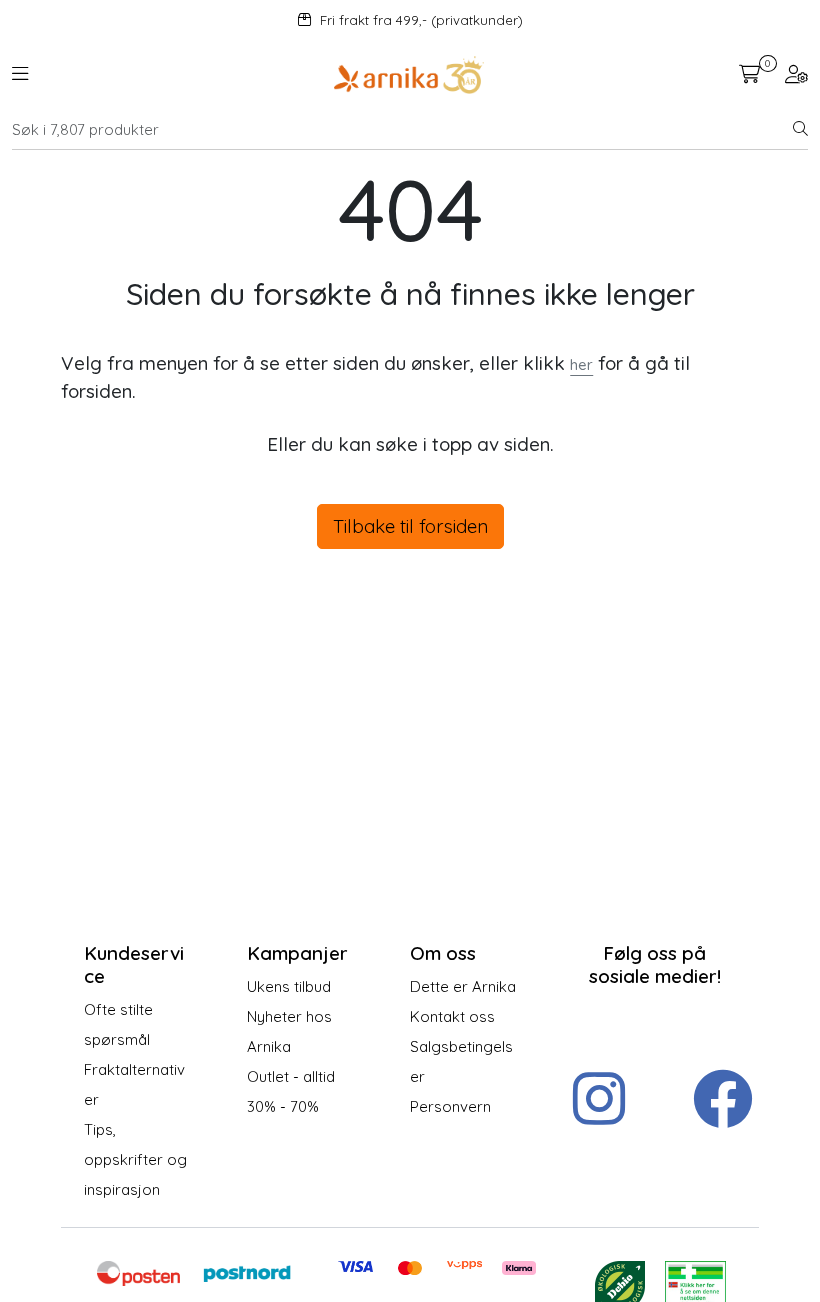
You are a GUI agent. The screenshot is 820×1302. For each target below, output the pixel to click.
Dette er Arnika (463, 986)
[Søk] (800, 130)
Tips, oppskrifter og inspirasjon (135, 1159)
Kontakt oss (452, 1016)
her (581, 364)
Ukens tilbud (289, 986)
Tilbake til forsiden (410, 526)
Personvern (450, 1106)
